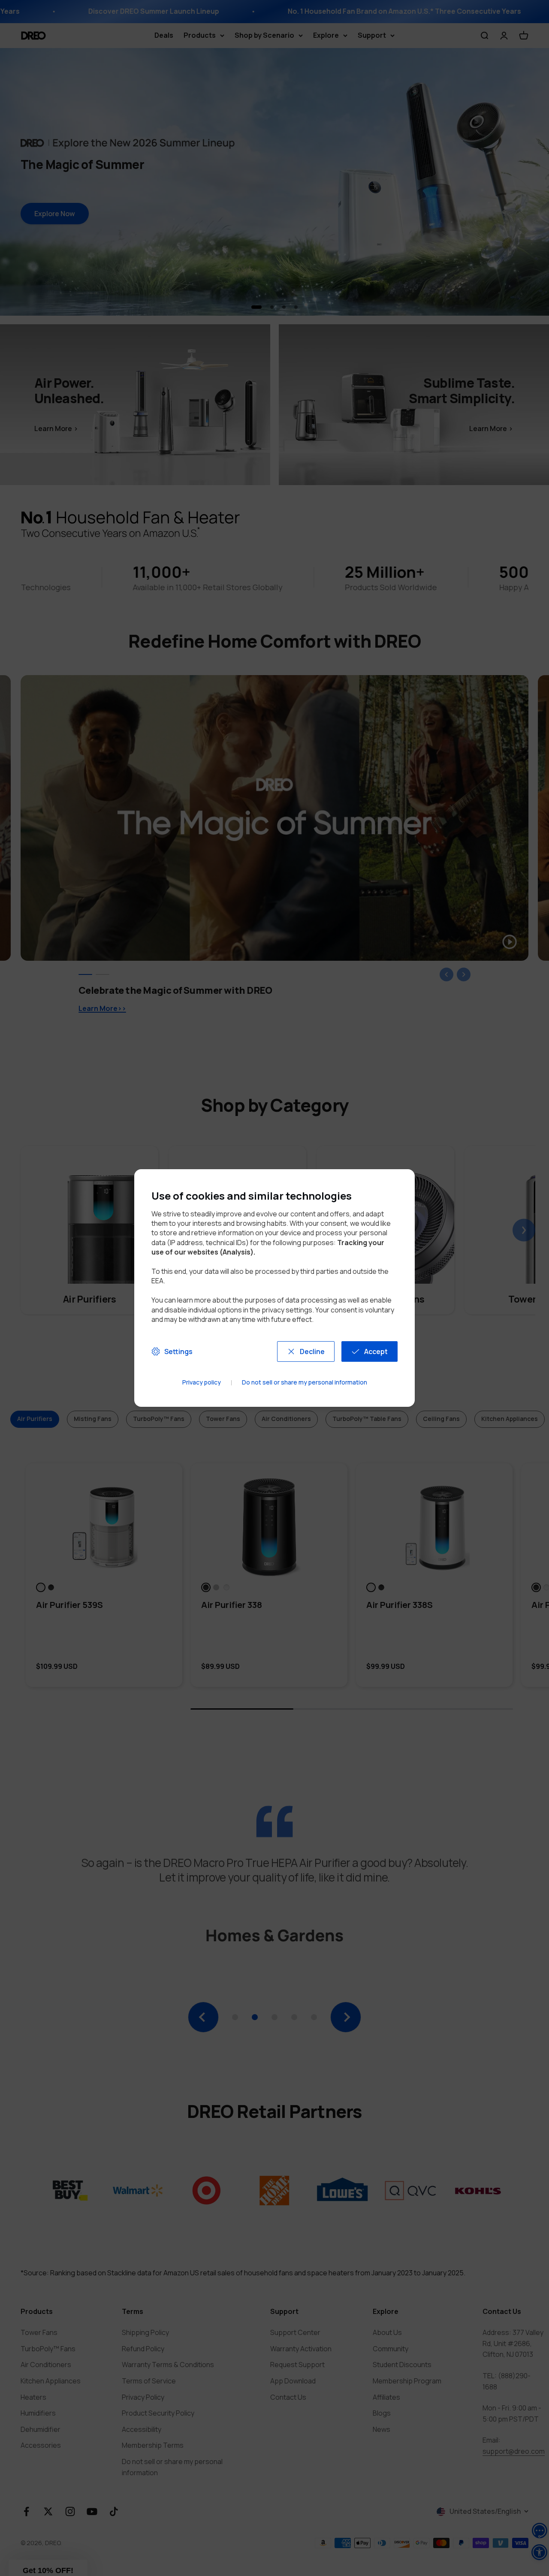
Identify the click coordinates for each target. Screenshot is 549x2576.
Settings (178, 1351)
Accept (376, 1351)
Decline (312, 1351)
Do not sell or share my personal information (305, 1383)
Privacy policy (202, 1383)
